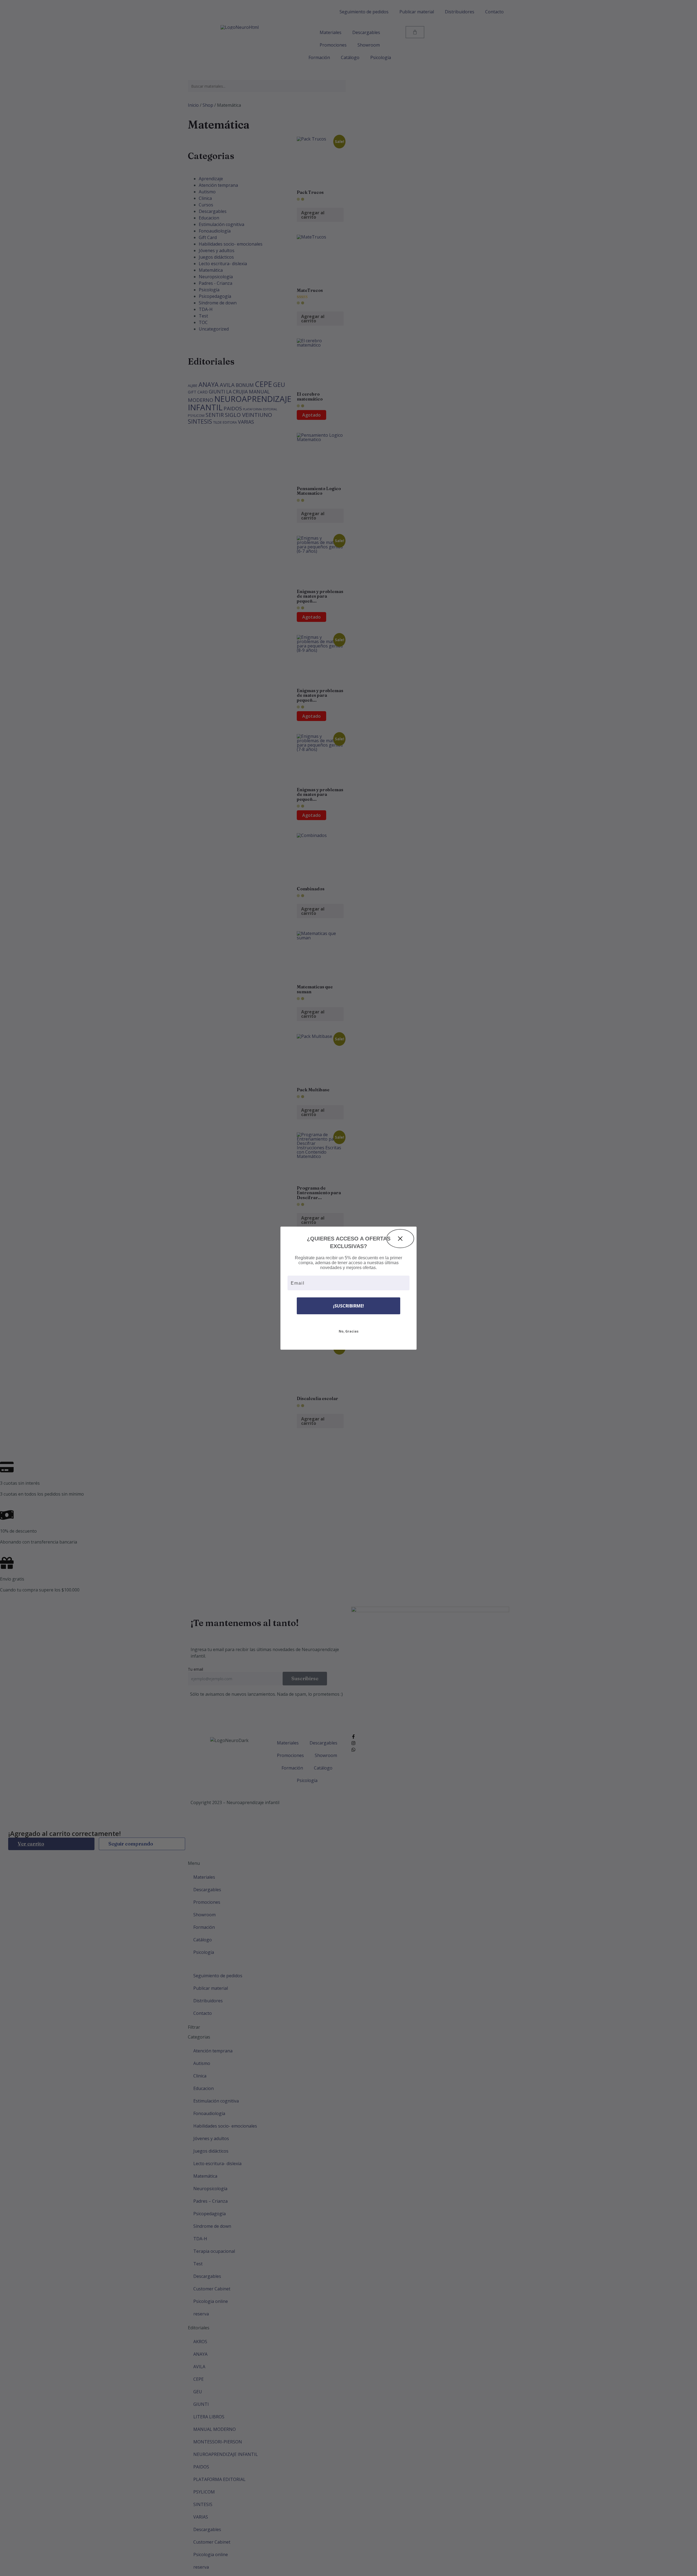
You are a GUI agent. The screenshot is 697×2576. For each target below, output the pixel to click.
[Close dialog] (400, 1239)
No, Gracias (349, 1331)
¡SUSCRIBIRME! (348, 1306)
